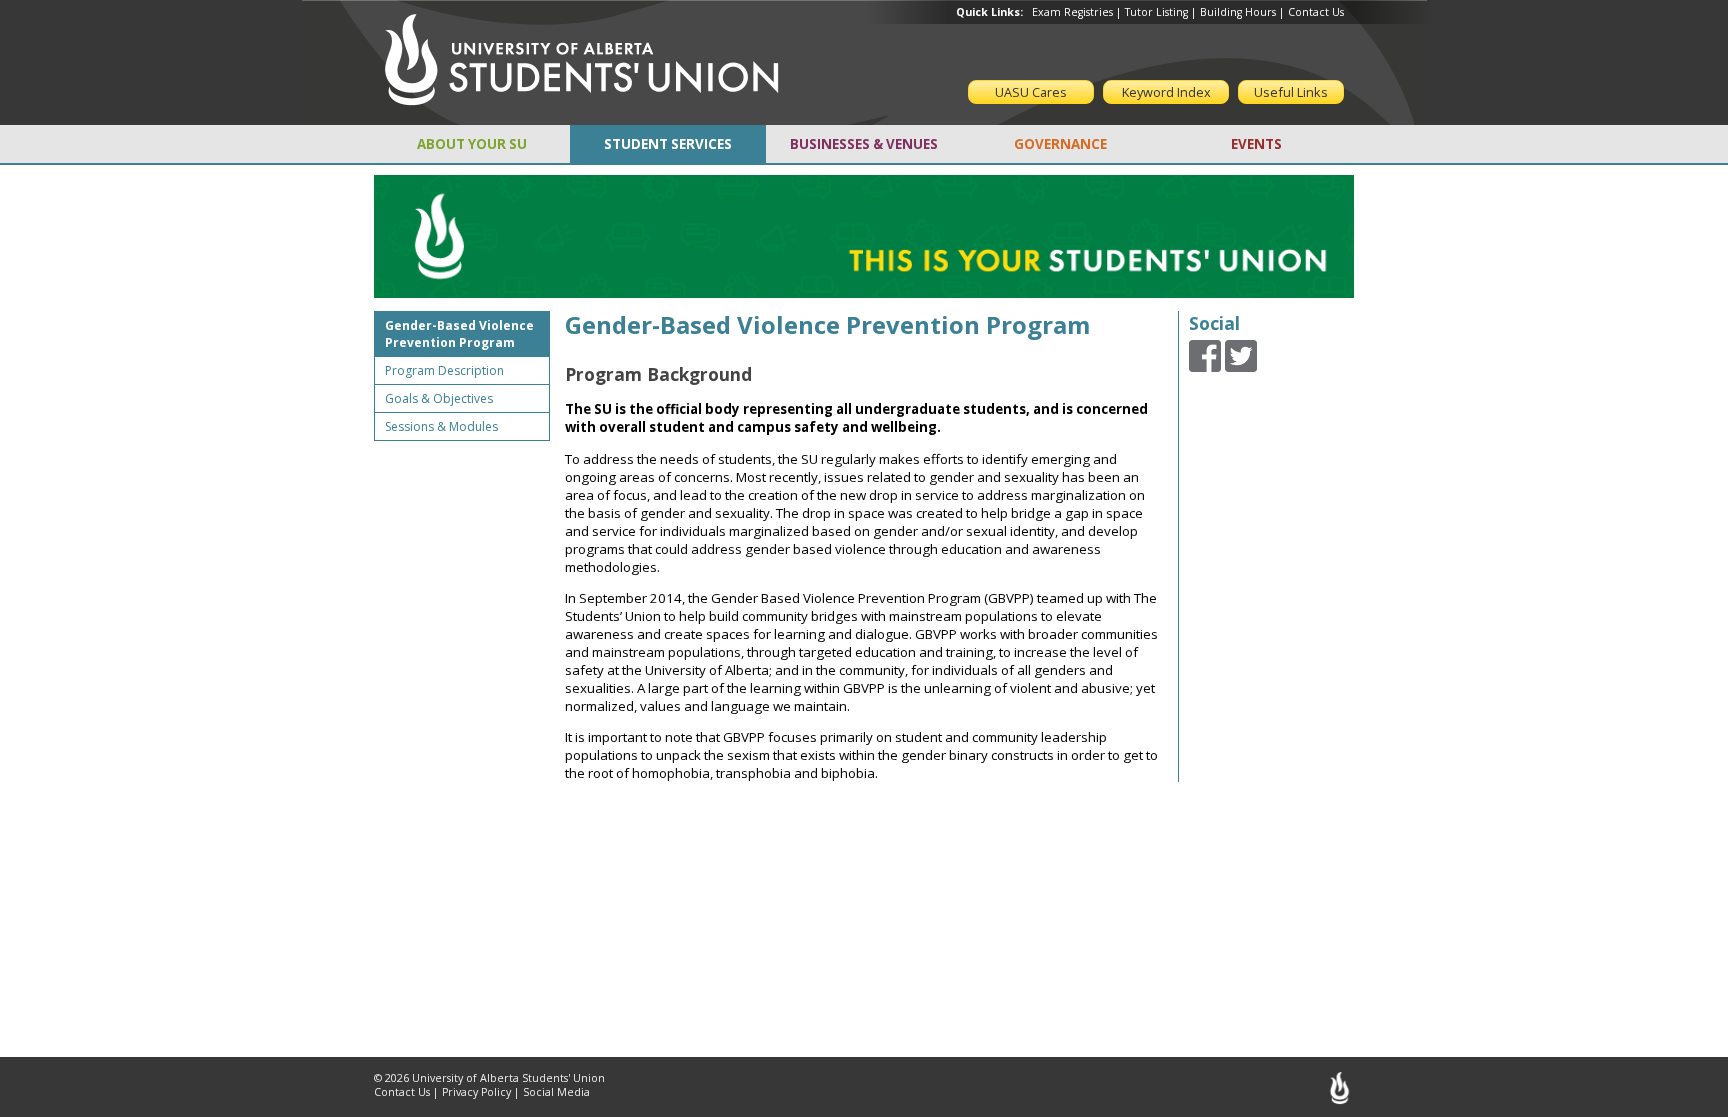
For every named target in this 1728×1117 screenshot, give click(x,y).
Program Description (444, 370)
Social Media (556, 1092)
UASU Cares (1031, 92)
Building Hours (1238, 12)
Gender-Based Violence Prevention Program (459, 334)
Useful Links (1291, 92)
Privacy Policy (476, 1092)
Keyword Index (1166, 92)
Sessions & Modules (441, 426)
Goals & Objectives (439, 398)
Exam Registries (1072, 12)
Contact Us (1316, 12)
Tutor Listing (1156, 12)
